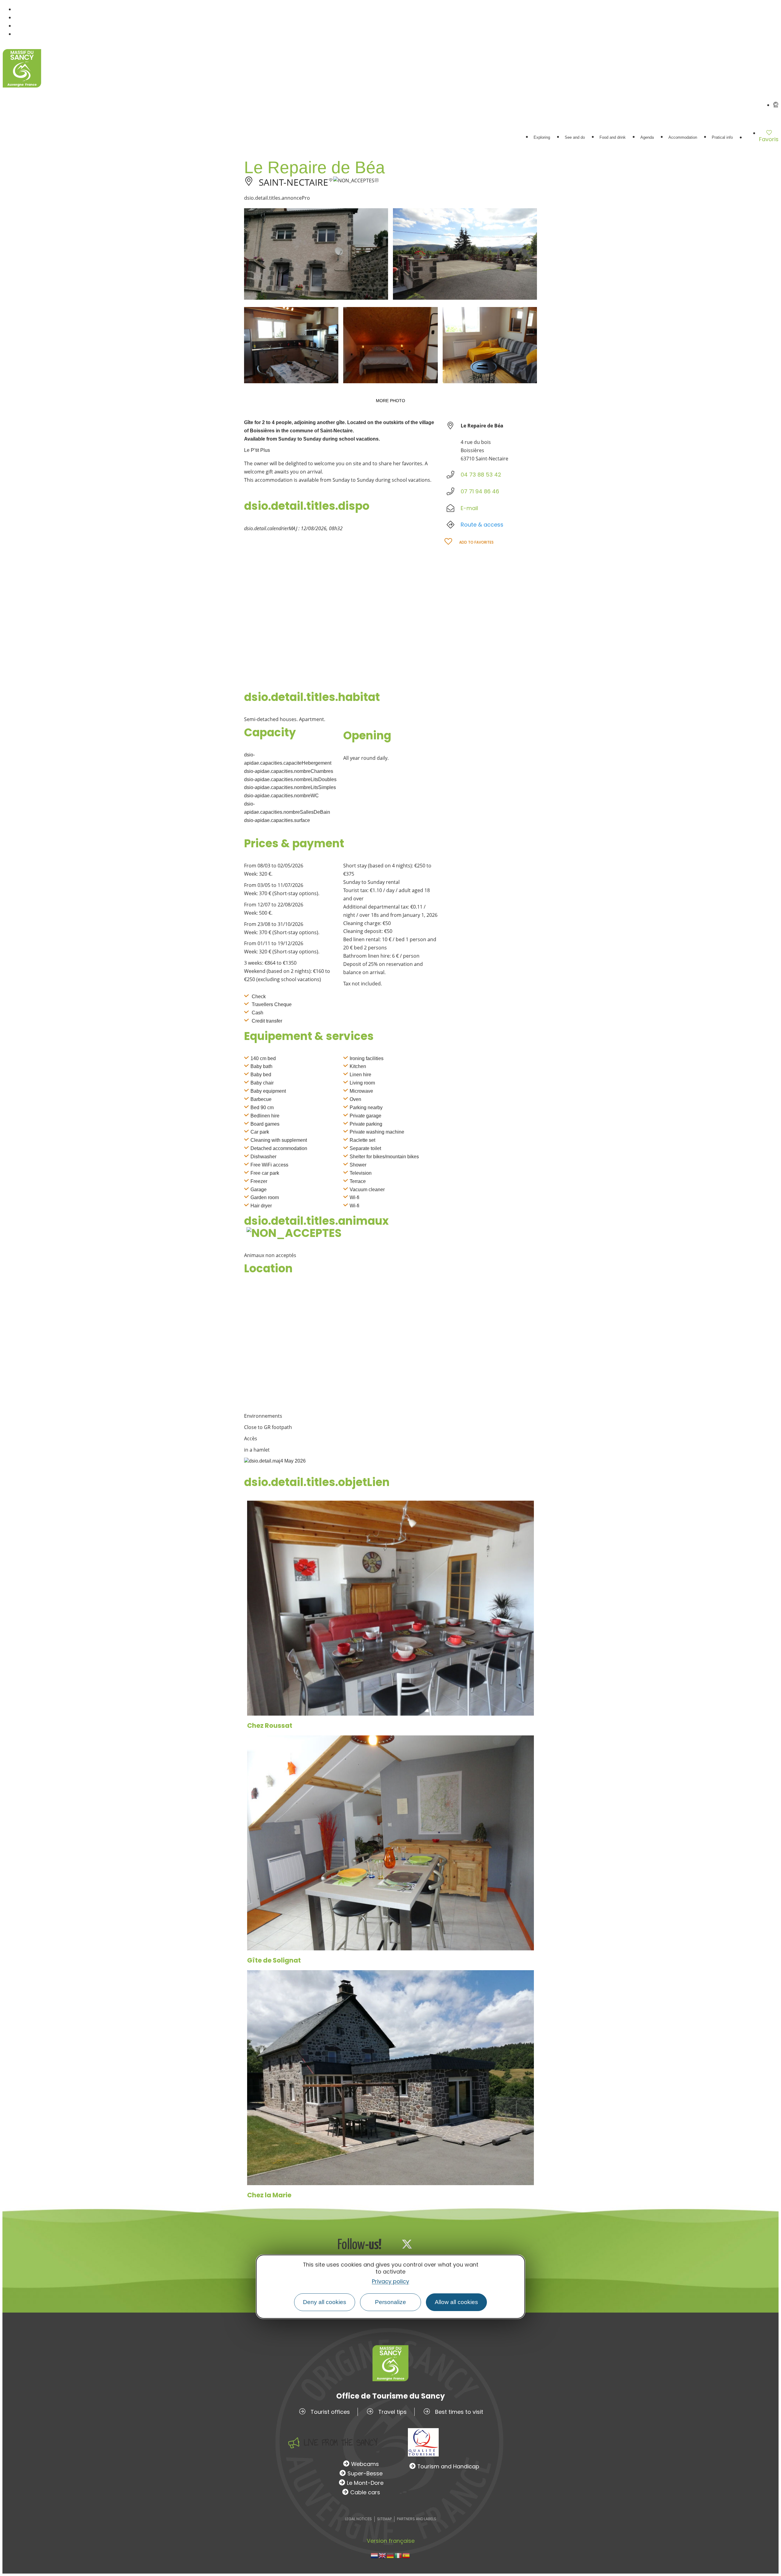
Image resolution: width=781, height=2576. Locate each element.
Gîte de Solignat (274, 1960)
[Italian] (398, 2555)
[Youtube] (447, 2244)
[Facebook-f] (387, 2244)
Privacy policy (390, 2281)
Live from (341, 2443)
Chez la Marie (269, 2195)
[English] (383, 2555)
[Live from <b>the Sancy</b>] (294, 2443)
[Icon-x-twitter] (407, 2244)
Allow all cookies (456, 2302)
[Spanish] (406, 2555)
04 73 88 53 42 (481, 475)
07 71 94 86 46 (480, 491)
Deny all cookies (325, 2302)
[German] (390, 2555)
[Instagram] (427, 2244)
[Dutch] (375, 2555)
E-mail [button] (469, 508)
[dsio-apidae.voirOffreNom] (390, 1608)
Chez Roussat (270, 1726)
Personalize (390, 2302)
